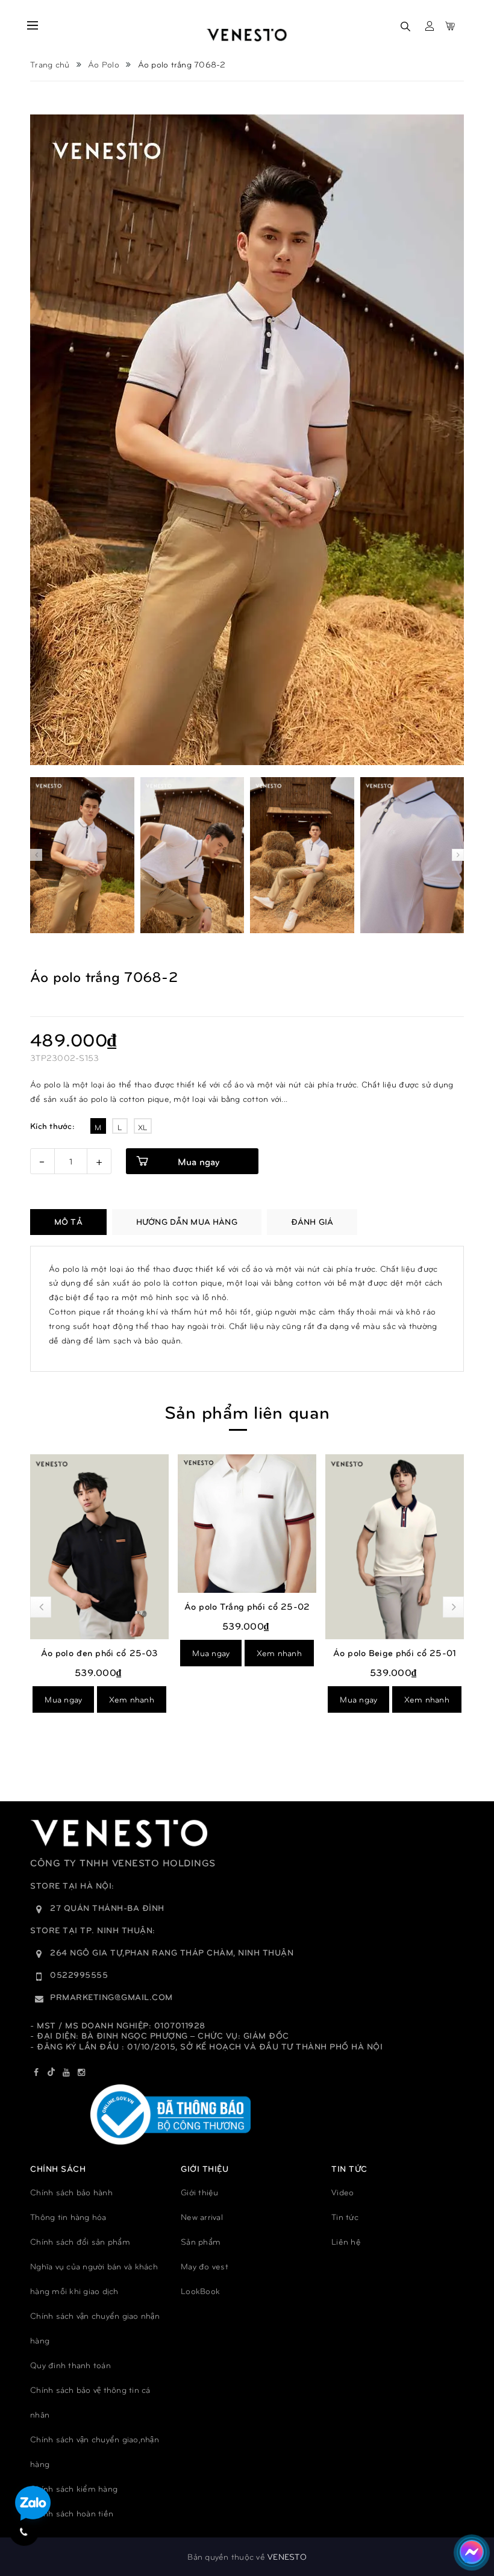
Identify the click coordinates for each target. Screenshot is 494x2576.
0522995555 (79, 1974)
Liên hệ (346, 2241)
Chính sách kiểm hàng (74, 2488)
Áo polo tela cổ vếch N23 (395, 1675)
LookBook (200, 2291)
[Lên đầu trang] (464, 2513)
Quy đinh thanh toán (70, 2365)
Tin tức (345, 2217)
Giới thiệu (200, 2192)
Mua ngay (199, 1161)
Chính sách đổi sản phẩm (80, 2241)
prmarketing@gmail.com (111, 1997)
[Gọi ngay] (24, 2531)
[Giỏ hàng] (450, 26)
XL (143, 1127)
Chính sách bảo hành (71, 2192)
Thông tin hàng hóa (68, 2217)
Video (342, 2192)
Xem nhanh (132, 1653)
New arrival (202, 2217)
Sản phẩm (201, 2241)
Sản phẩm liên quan (247, 1411)
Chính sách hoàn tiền (72, 2513)
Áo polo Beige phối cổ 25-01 (247, 1652)
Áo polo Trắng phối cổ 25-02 (99, 1606)
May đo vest (205, 2266)
